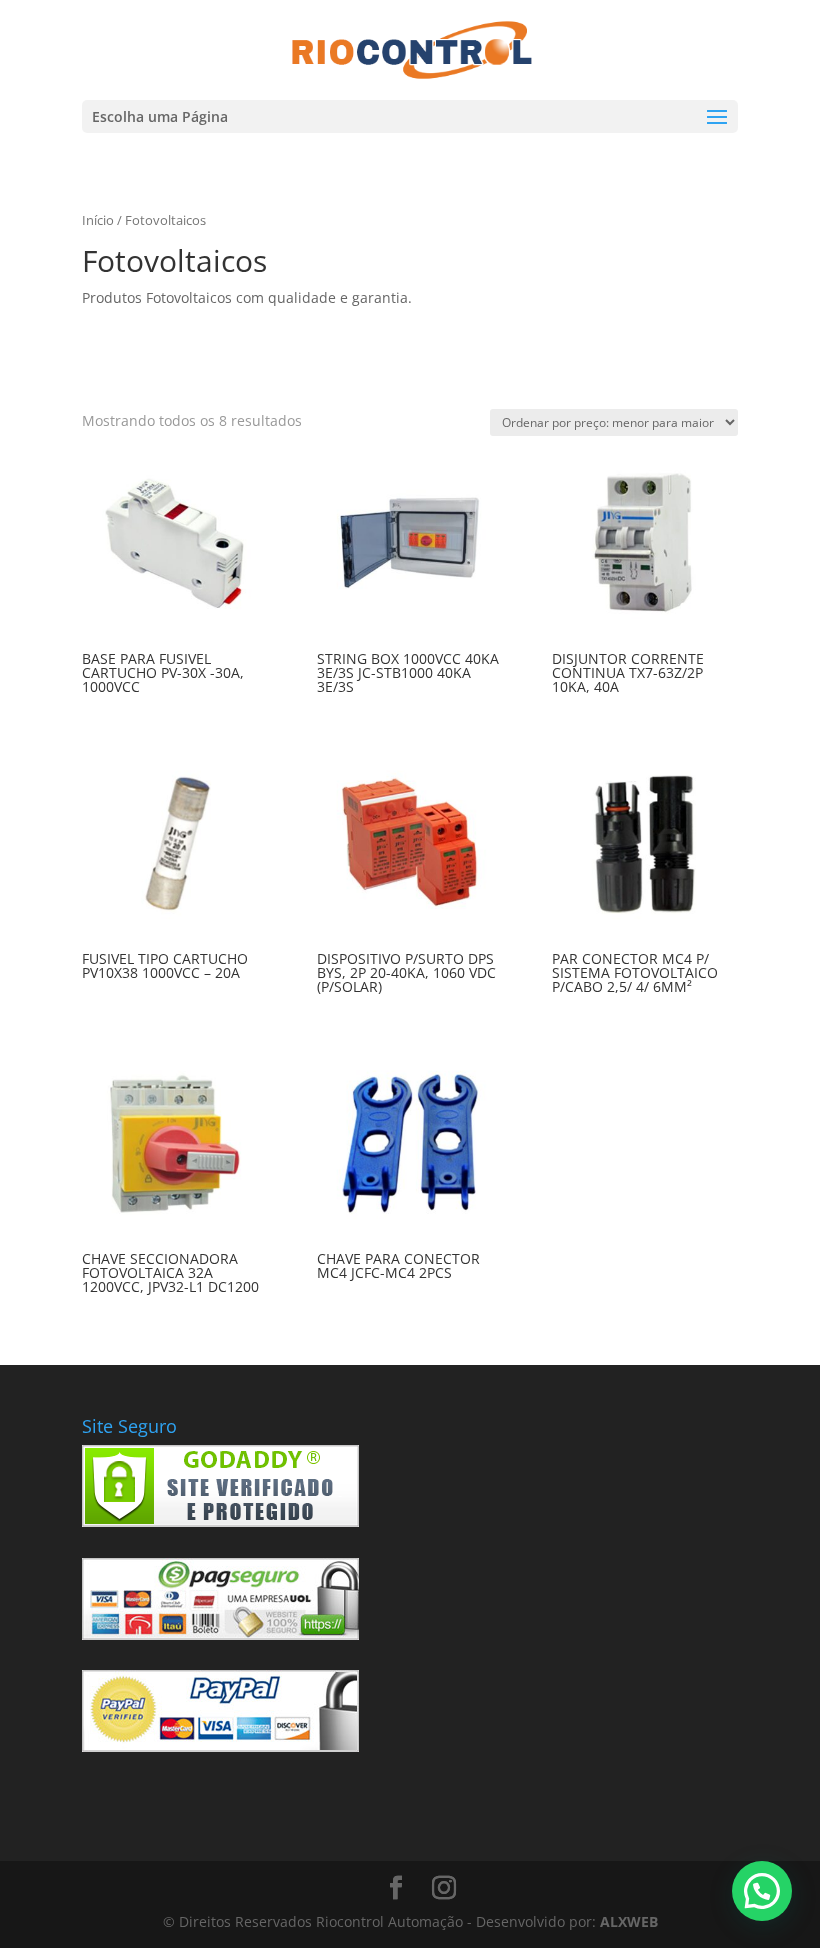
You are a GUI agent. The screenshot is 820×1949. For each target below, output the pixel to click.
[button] (762, 1891)
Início (98, 220)
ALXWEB (629, 1921)
